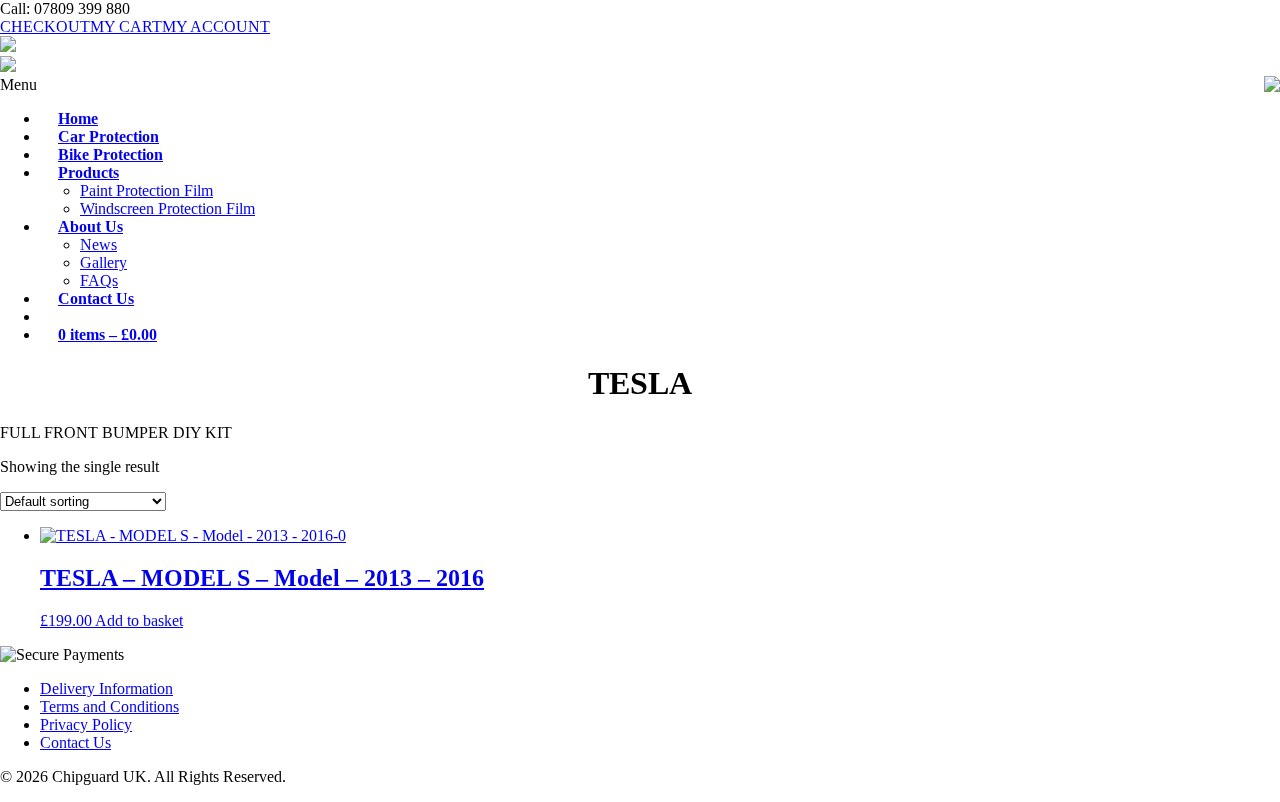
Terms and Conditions (109, 706)
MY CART (126, 26)
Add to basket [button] (139, 620)
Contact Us (75, 742)
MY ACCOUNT (216, 26)
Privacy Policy (86, 724)
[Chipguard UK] (8, 46)
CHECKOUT (45, 26)
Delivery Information (106, 688)
